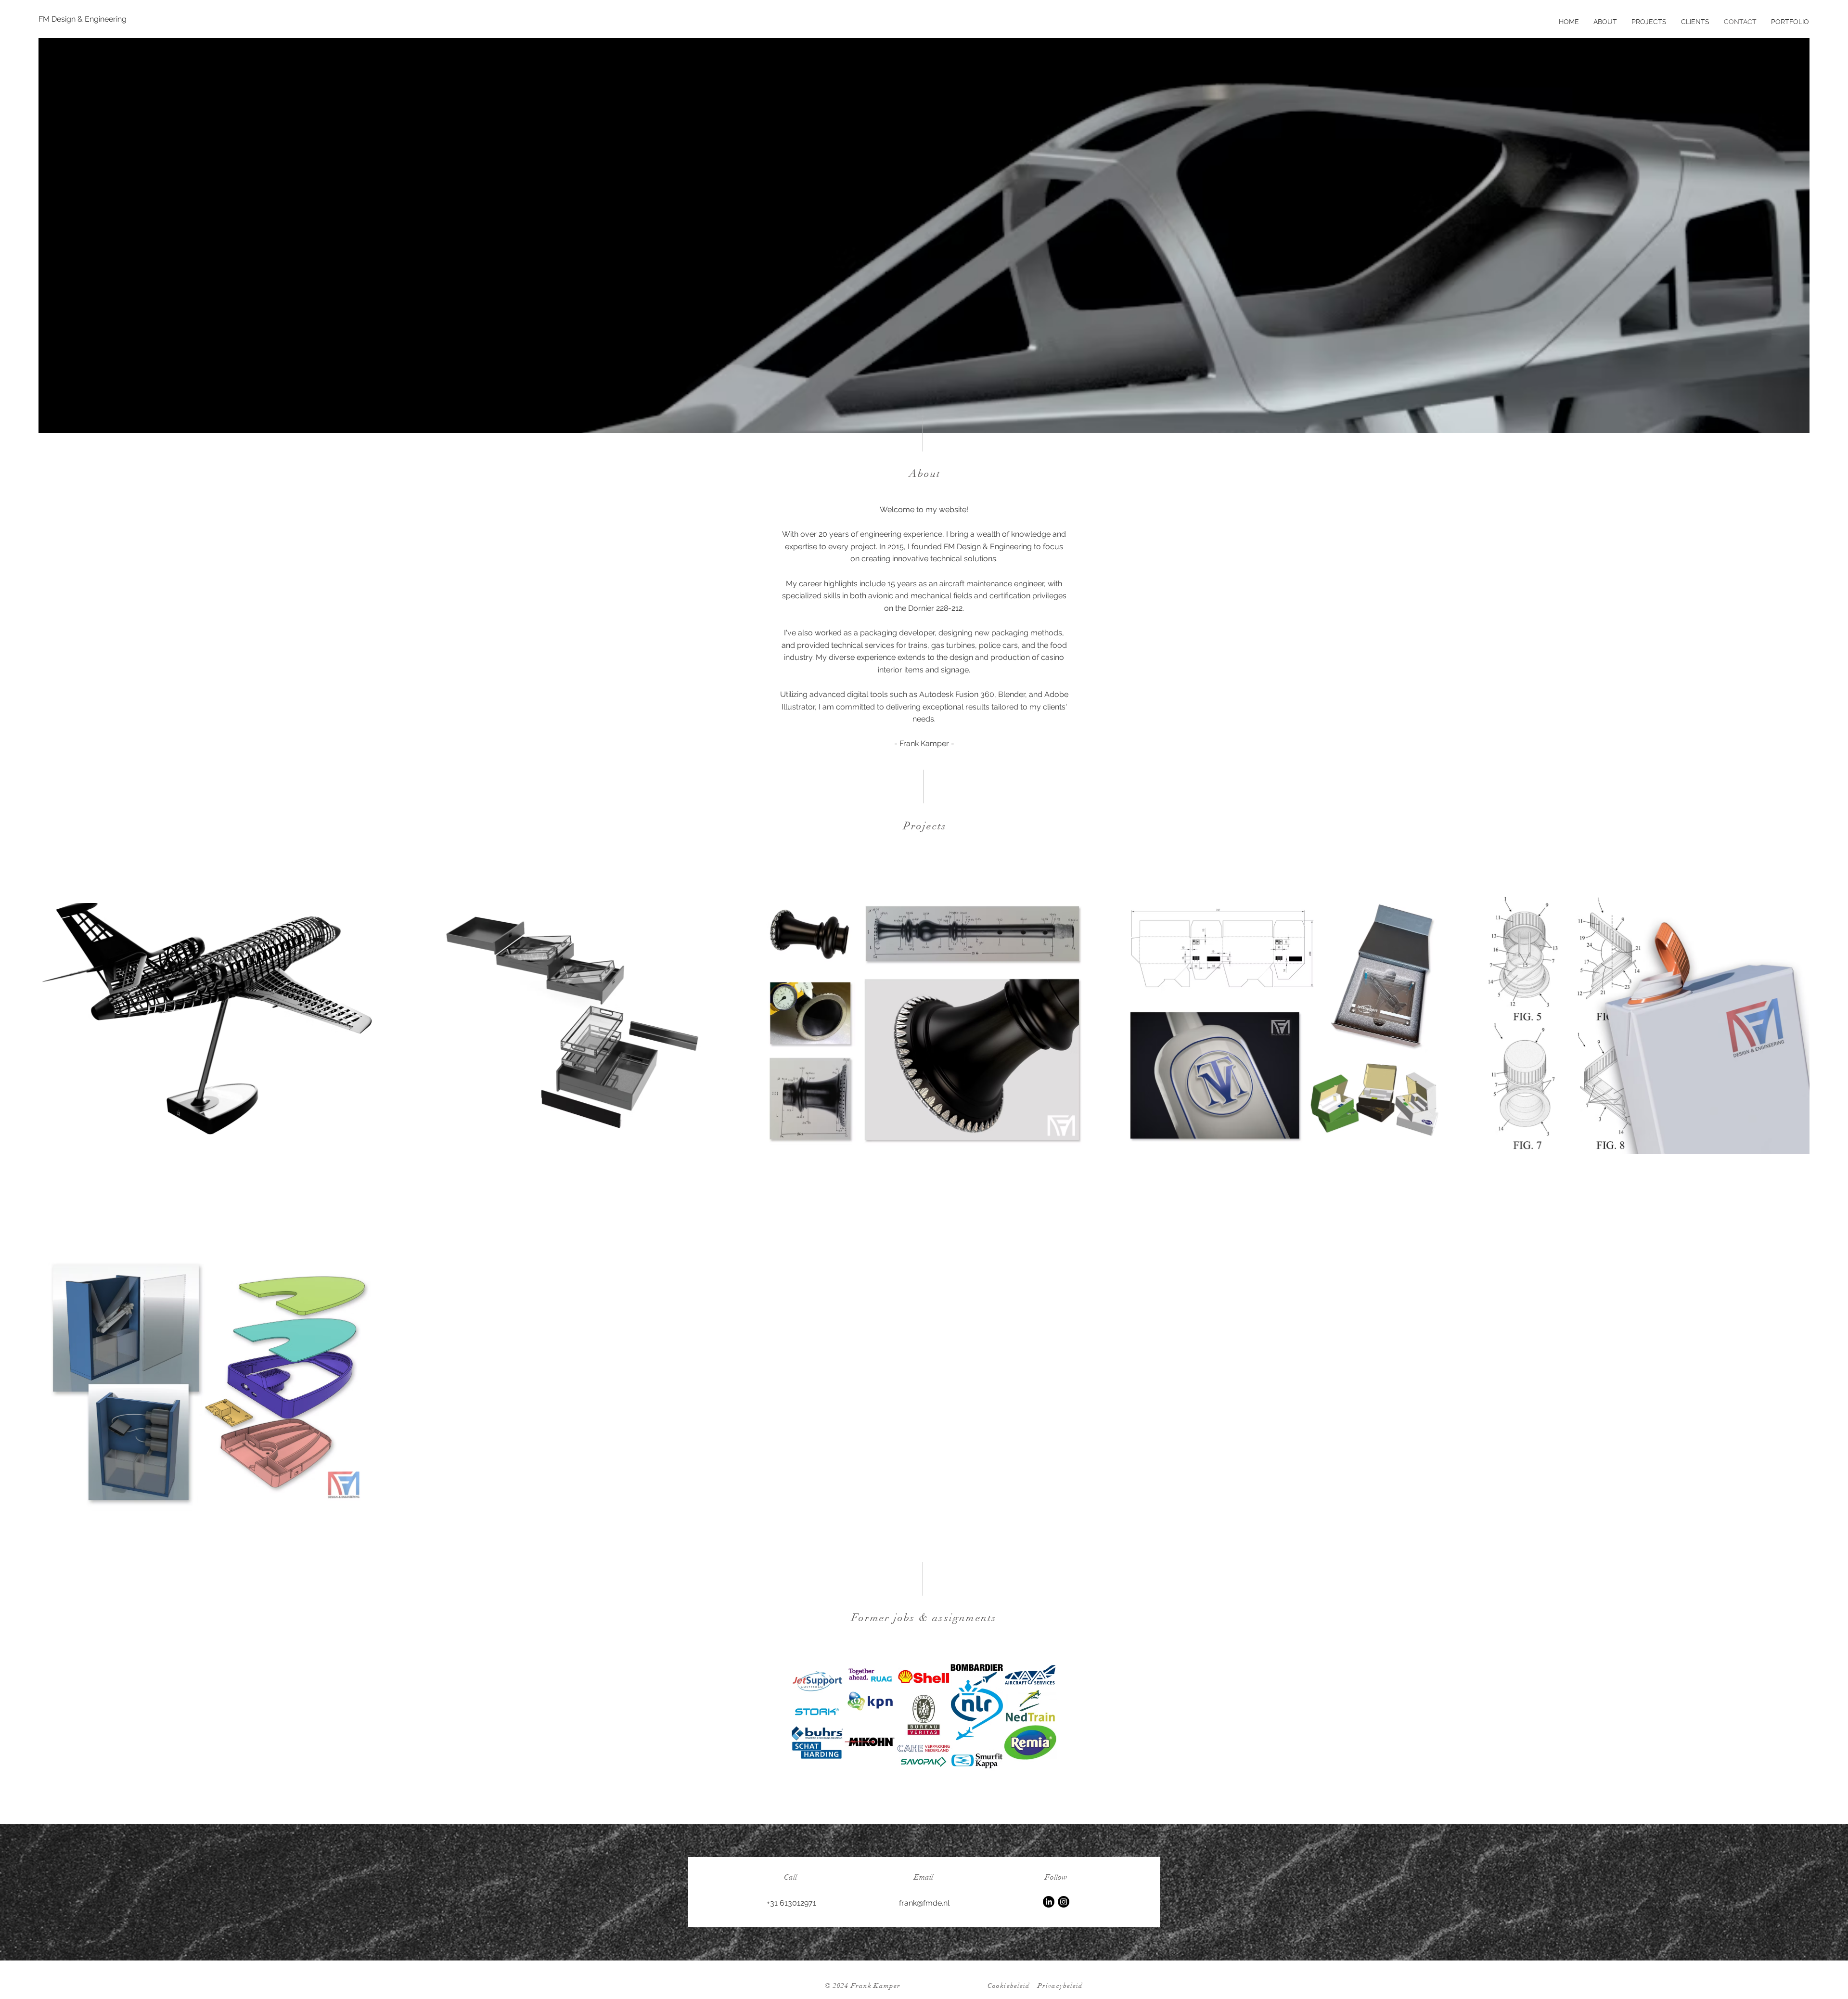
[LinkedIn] (1049, 1902)
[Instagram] (1064, 1902)
